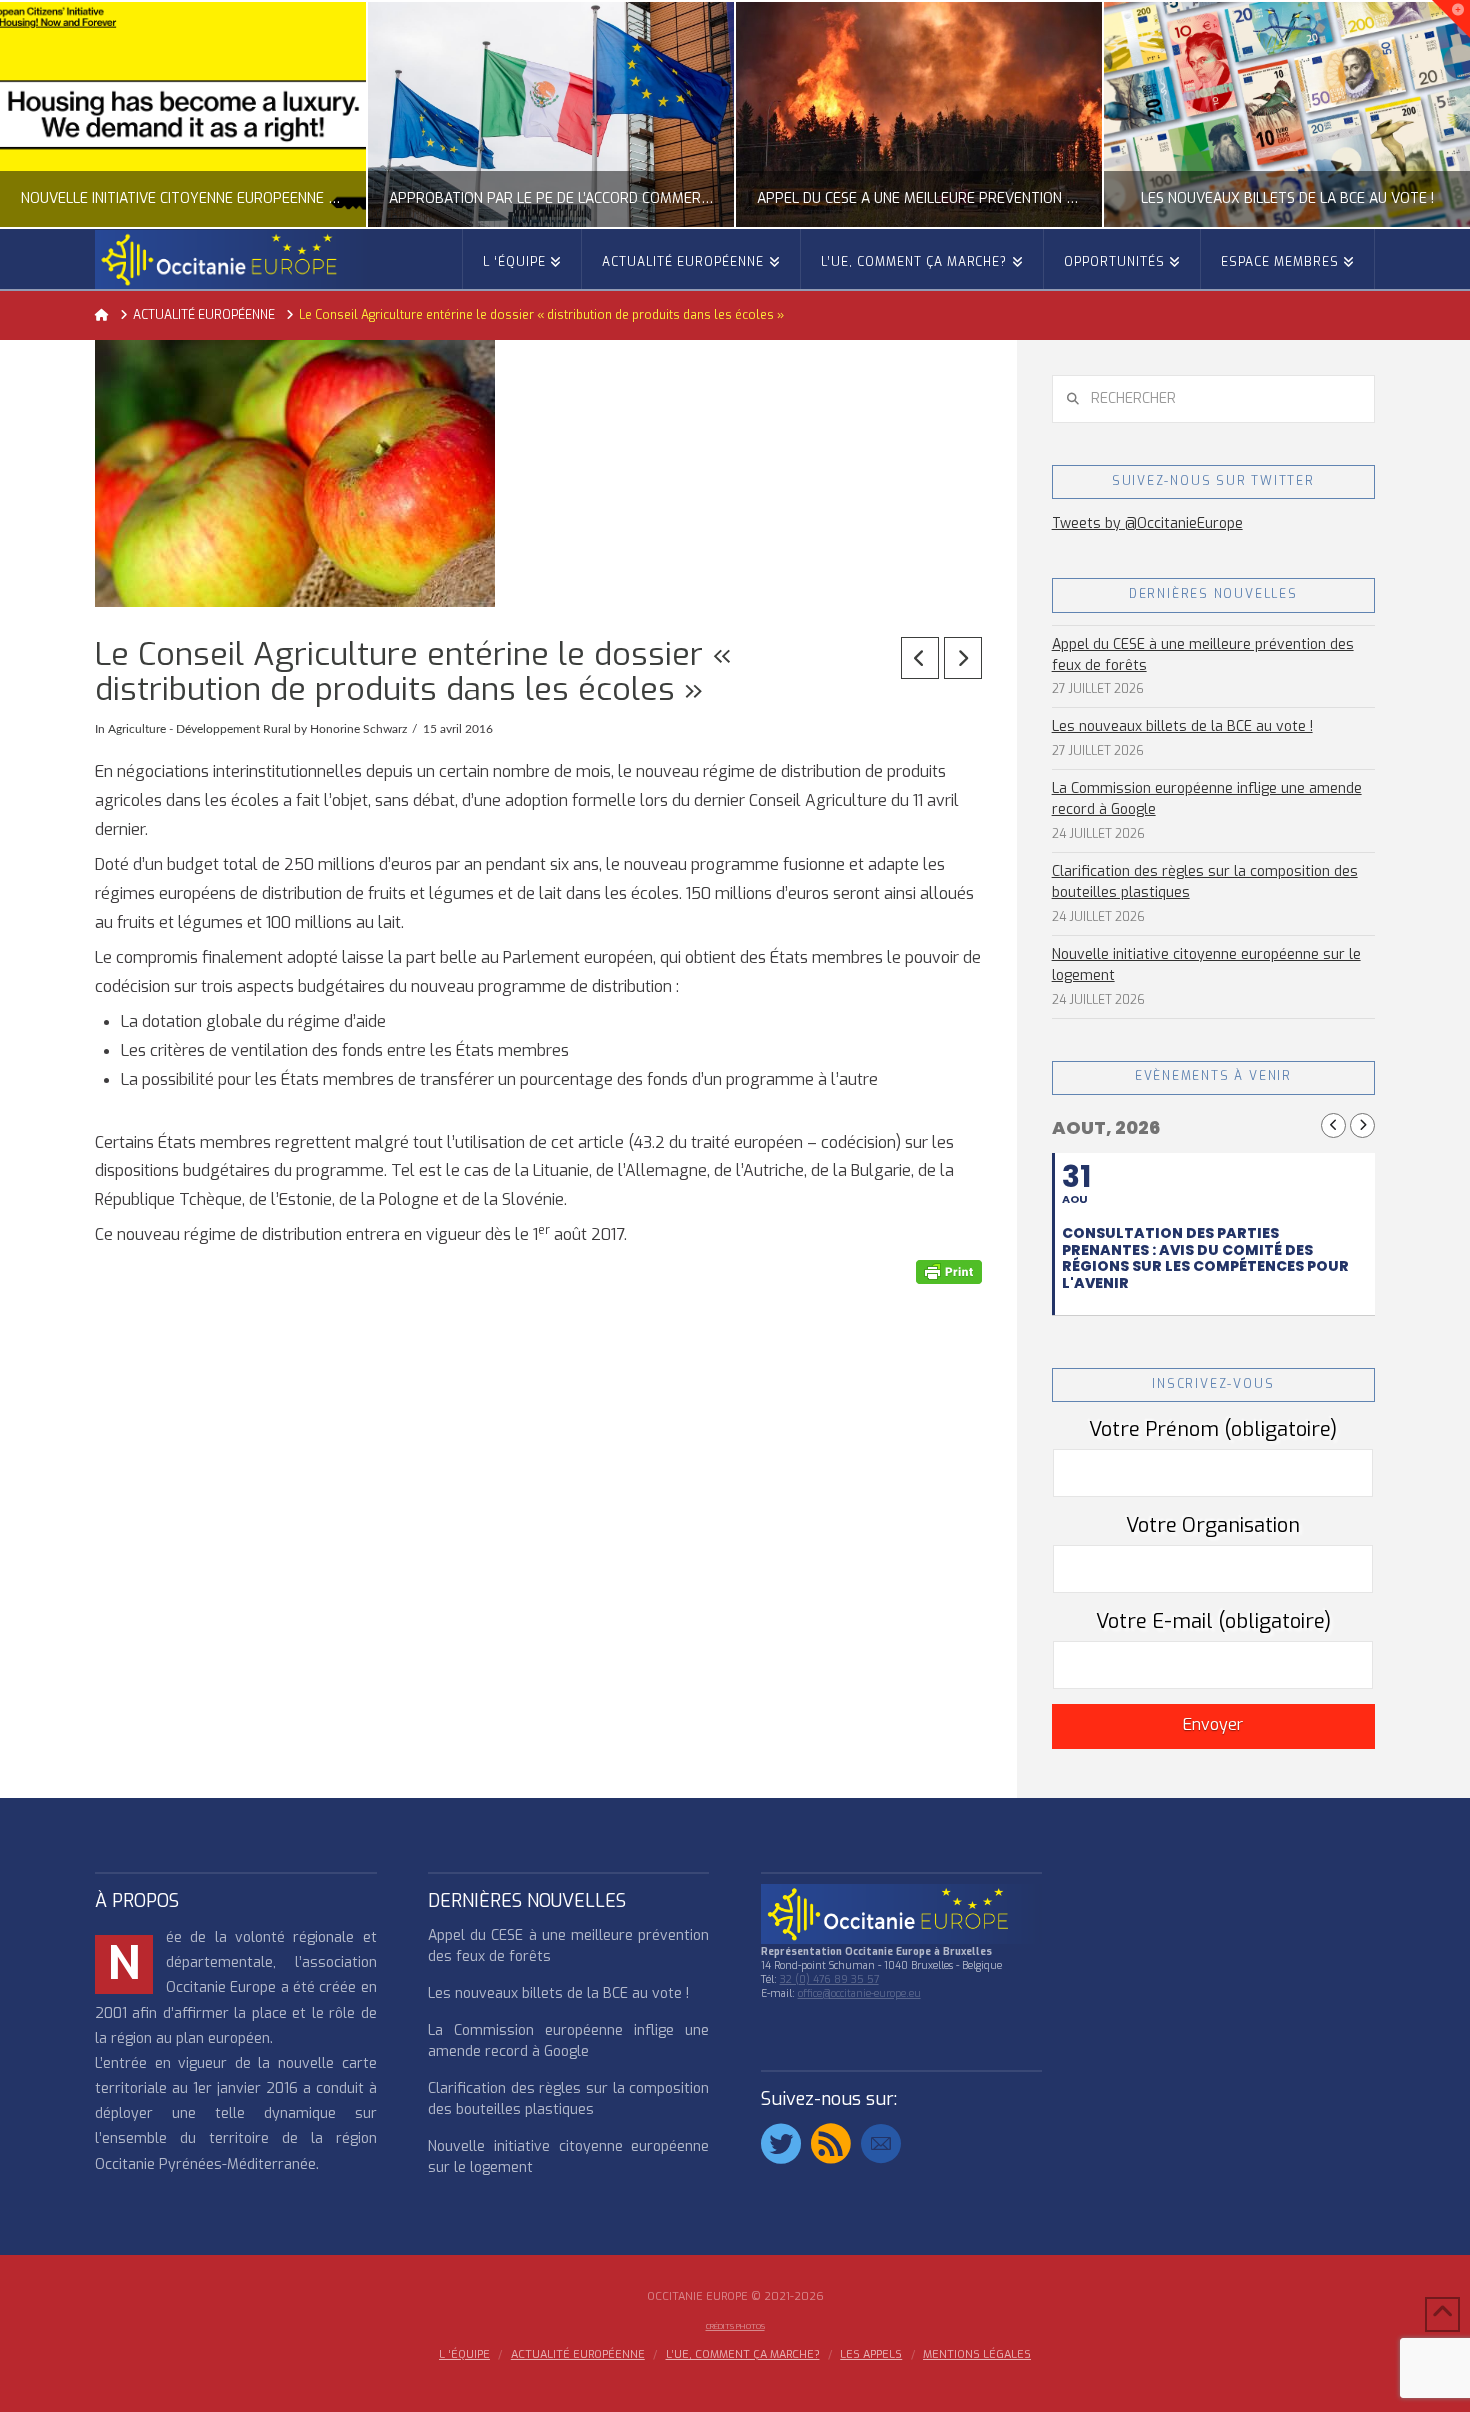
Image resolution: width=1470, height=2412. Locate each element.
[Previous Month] (1333, 1125)
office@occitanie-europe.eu (859, 1993)
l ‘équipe (464, 2355)
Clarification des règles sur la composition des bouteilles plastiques (1205, 882)
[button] (1451, 19)
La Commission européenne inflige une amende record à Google (1207, 799)
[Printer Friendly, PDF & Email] (949, 1271)
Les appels (871, 2355)
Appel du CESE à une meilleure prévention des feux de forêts (1203, 655)
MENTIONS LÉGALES (977, 2355)
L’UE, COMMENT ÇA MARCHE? (743, 2355)
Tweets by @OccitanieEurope (1147, 523)
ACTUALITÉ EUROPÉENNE (578, 2355)
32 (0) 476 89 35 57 (829, 1979)
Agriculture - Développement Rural (199, 729)
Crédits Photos (735, 2326)
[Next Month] (1362, 1125)
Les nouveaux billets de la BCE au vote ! (1182, 726)
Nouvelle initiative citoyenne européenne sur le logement (1206, 965)
